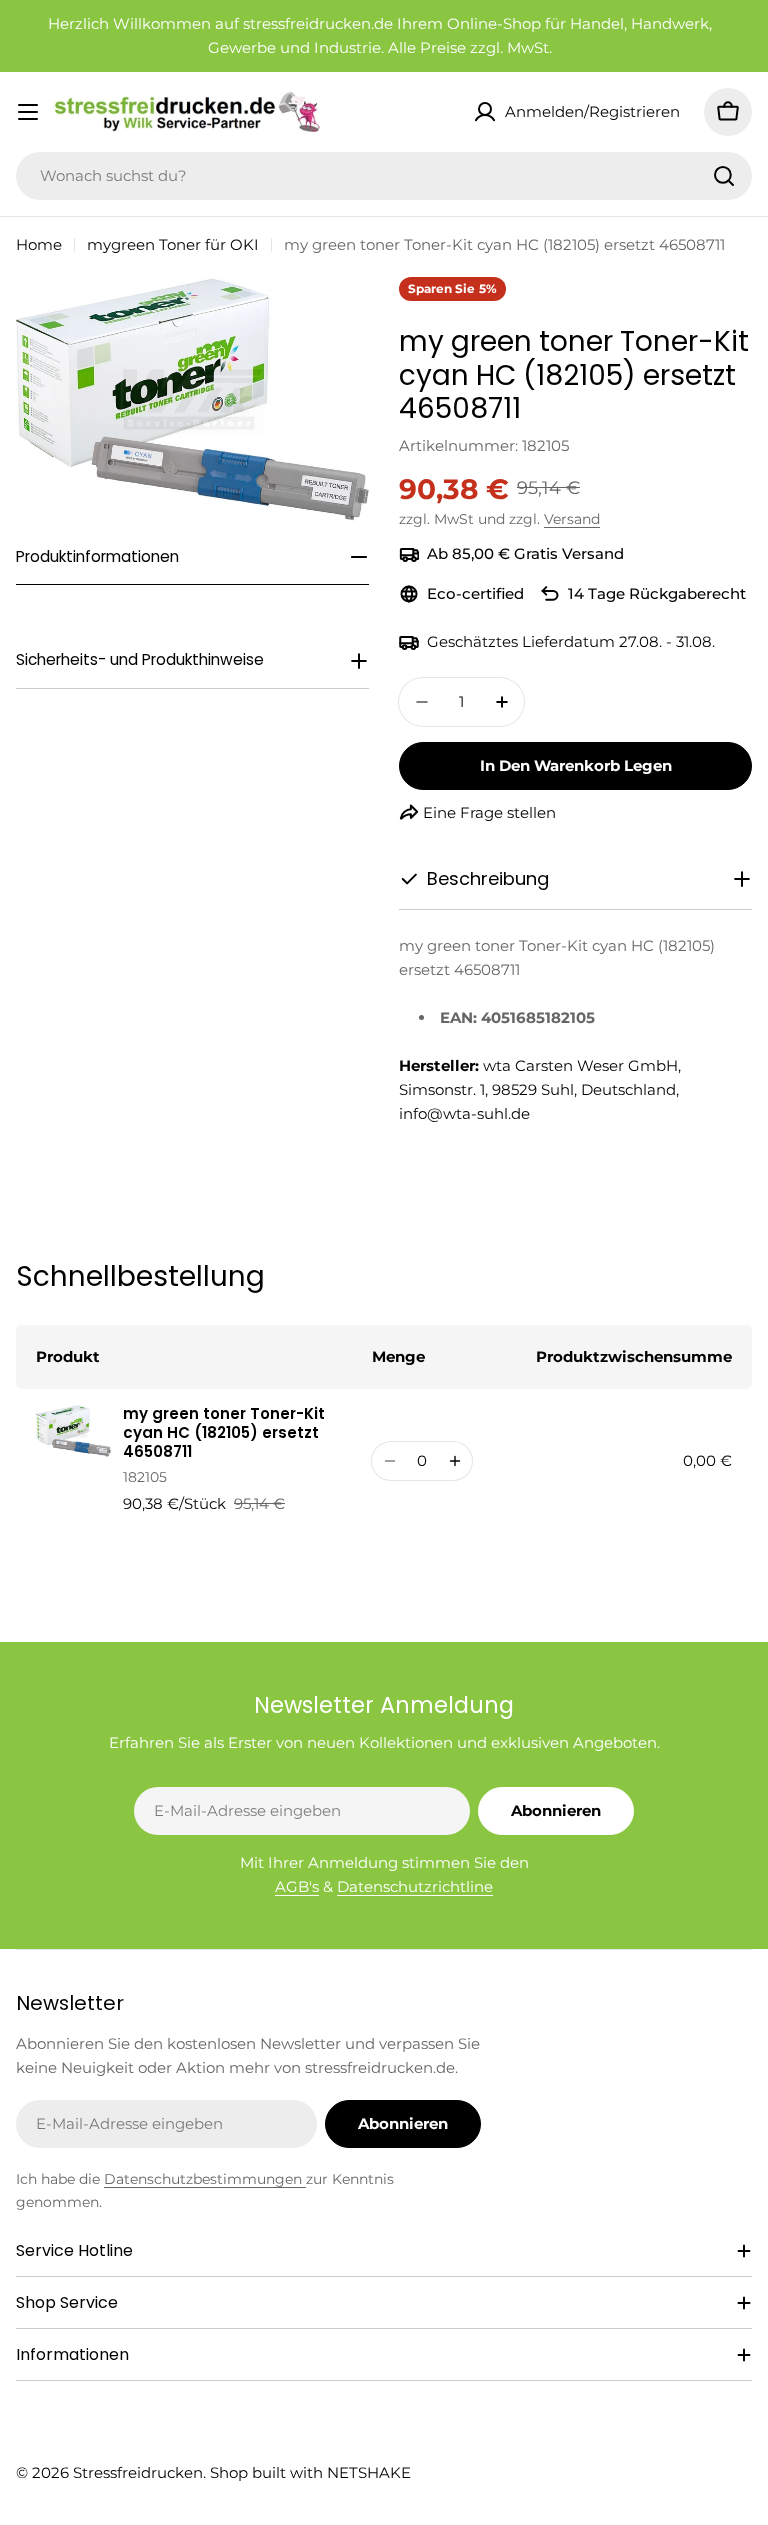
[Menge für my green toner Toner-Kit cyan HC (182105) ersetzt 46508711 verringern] (389, 1461)
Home (39, 244)
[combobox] (384, 176)
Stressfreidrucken (138, 2472)
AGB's (297, 1886)
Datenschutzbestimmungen (205, 2179)
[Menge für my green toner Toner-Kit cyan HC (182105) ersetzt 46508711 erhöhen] (454, 1461)
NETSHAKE (369, 2472)
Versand (572, 519)
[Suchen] (724, 176)
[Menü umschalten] (28, 112)
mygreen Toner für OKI (173, 244)
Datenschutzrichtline (415, 1886)
